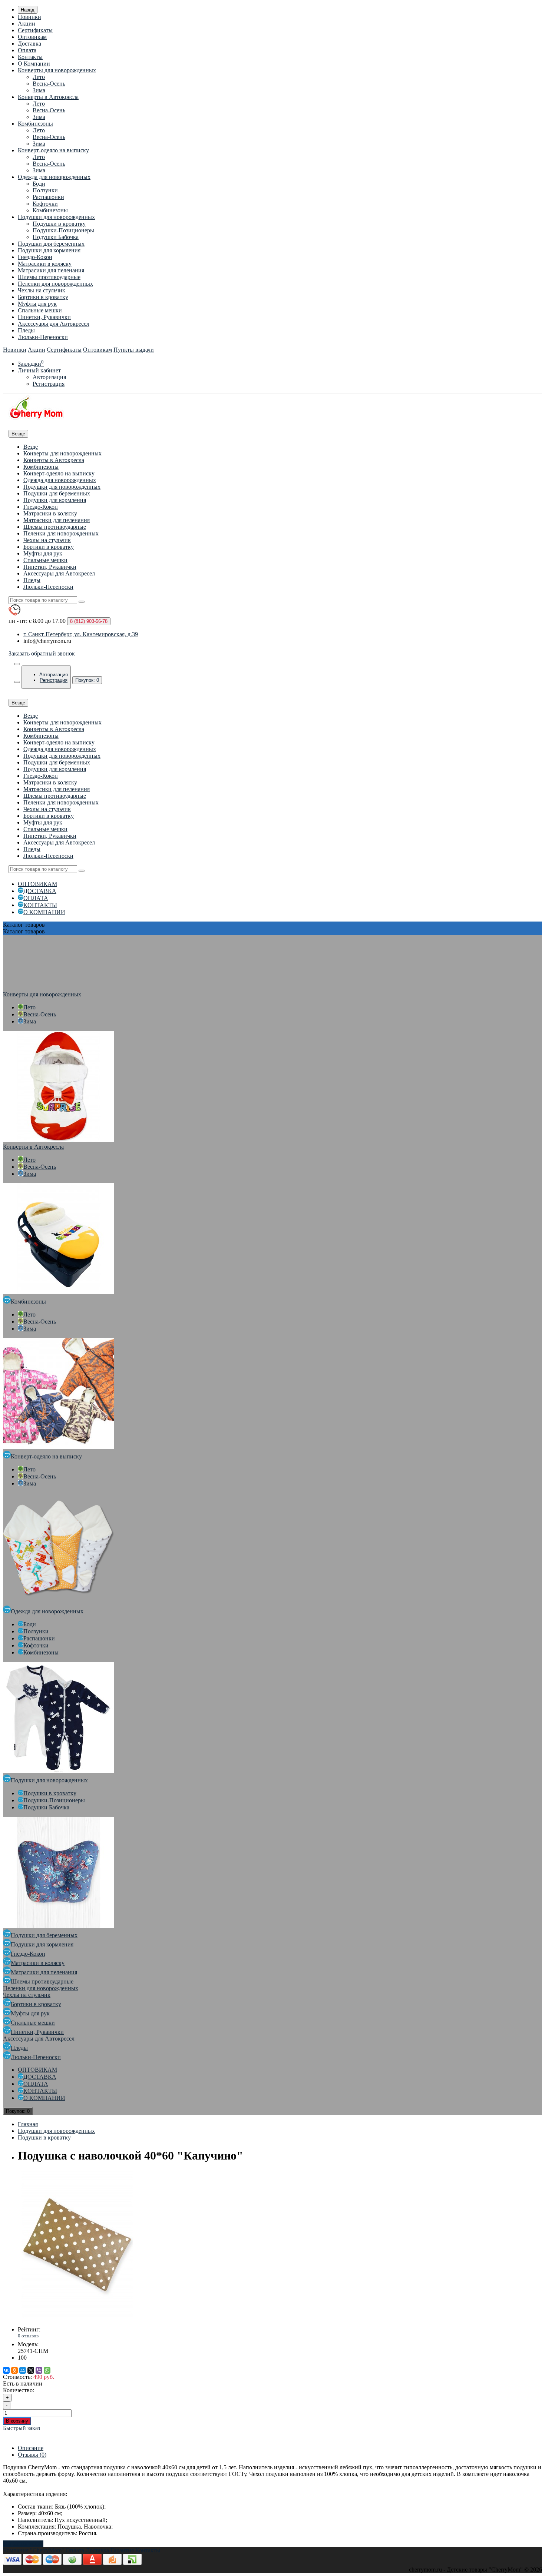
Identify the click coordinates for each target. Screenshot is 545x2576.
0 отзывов (28, 2336)
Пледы (26, 330)
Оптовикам (32, 37)
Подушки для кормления (49, 250)
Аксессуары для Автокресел (54, 324)
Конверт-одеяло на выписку (53, 150)
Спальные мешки (40, 310)
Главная (28, 2124)
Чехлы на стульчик (42, 290)
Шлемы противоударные (49, 277)
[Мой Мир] (23, 2370)
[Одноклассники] (14, 2370)
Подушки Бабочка (56, 237)
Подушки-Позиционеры (63, 230)
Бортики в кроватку (43, 297)
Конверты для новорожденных (57, 70)
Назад (28, 10)
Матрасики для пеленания (51, 270)
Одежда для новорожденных (54, 177)
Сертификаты (35, 30)
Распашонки (48, 197)
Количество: (19, 2390)
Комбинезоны (35, 124)
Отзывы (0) (32, 2455)
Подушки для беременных (51, 244)
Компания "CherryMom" (34, 2550)
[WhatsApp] (47, 2370)
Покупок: (87, 680)
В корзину (17, 2421)
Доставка (29, 44)
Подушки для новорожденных (56, 217)
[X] (31, 2370)
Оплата (27, 50)
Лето (39, 77)
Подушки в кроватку (59, 224)
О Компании (34, 64)
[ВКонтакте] (6, 2370)
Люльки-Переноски (43, 337)
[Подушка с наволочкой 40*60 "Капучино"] (77, 2317)
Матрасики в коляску (45, 264)
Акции (27, 24)
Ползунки (45, 190)
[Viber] (39, 2370)
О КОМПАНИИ (44, 912)
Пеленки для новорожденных (55, 284)
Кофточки (45, 204)
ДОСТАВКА (40, 891)
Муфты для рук (37, 304)
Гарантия (122, 2550)
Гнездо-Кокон (35, 257)
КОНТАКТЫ (40, 905)
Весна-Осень (49, 84)
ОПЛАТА (36, 898)
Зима (39, 90)
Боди (39, 184)
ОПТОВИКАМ (37, 884)
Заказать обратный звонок (42, 653)
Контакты (30, 57)
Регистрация (49, 384)
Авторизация (49, 377)
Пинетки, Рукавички (44, 317)
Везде (31, 447)
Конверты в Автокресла (48, 97)
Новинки (29, 17)
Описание (31, 2448)
